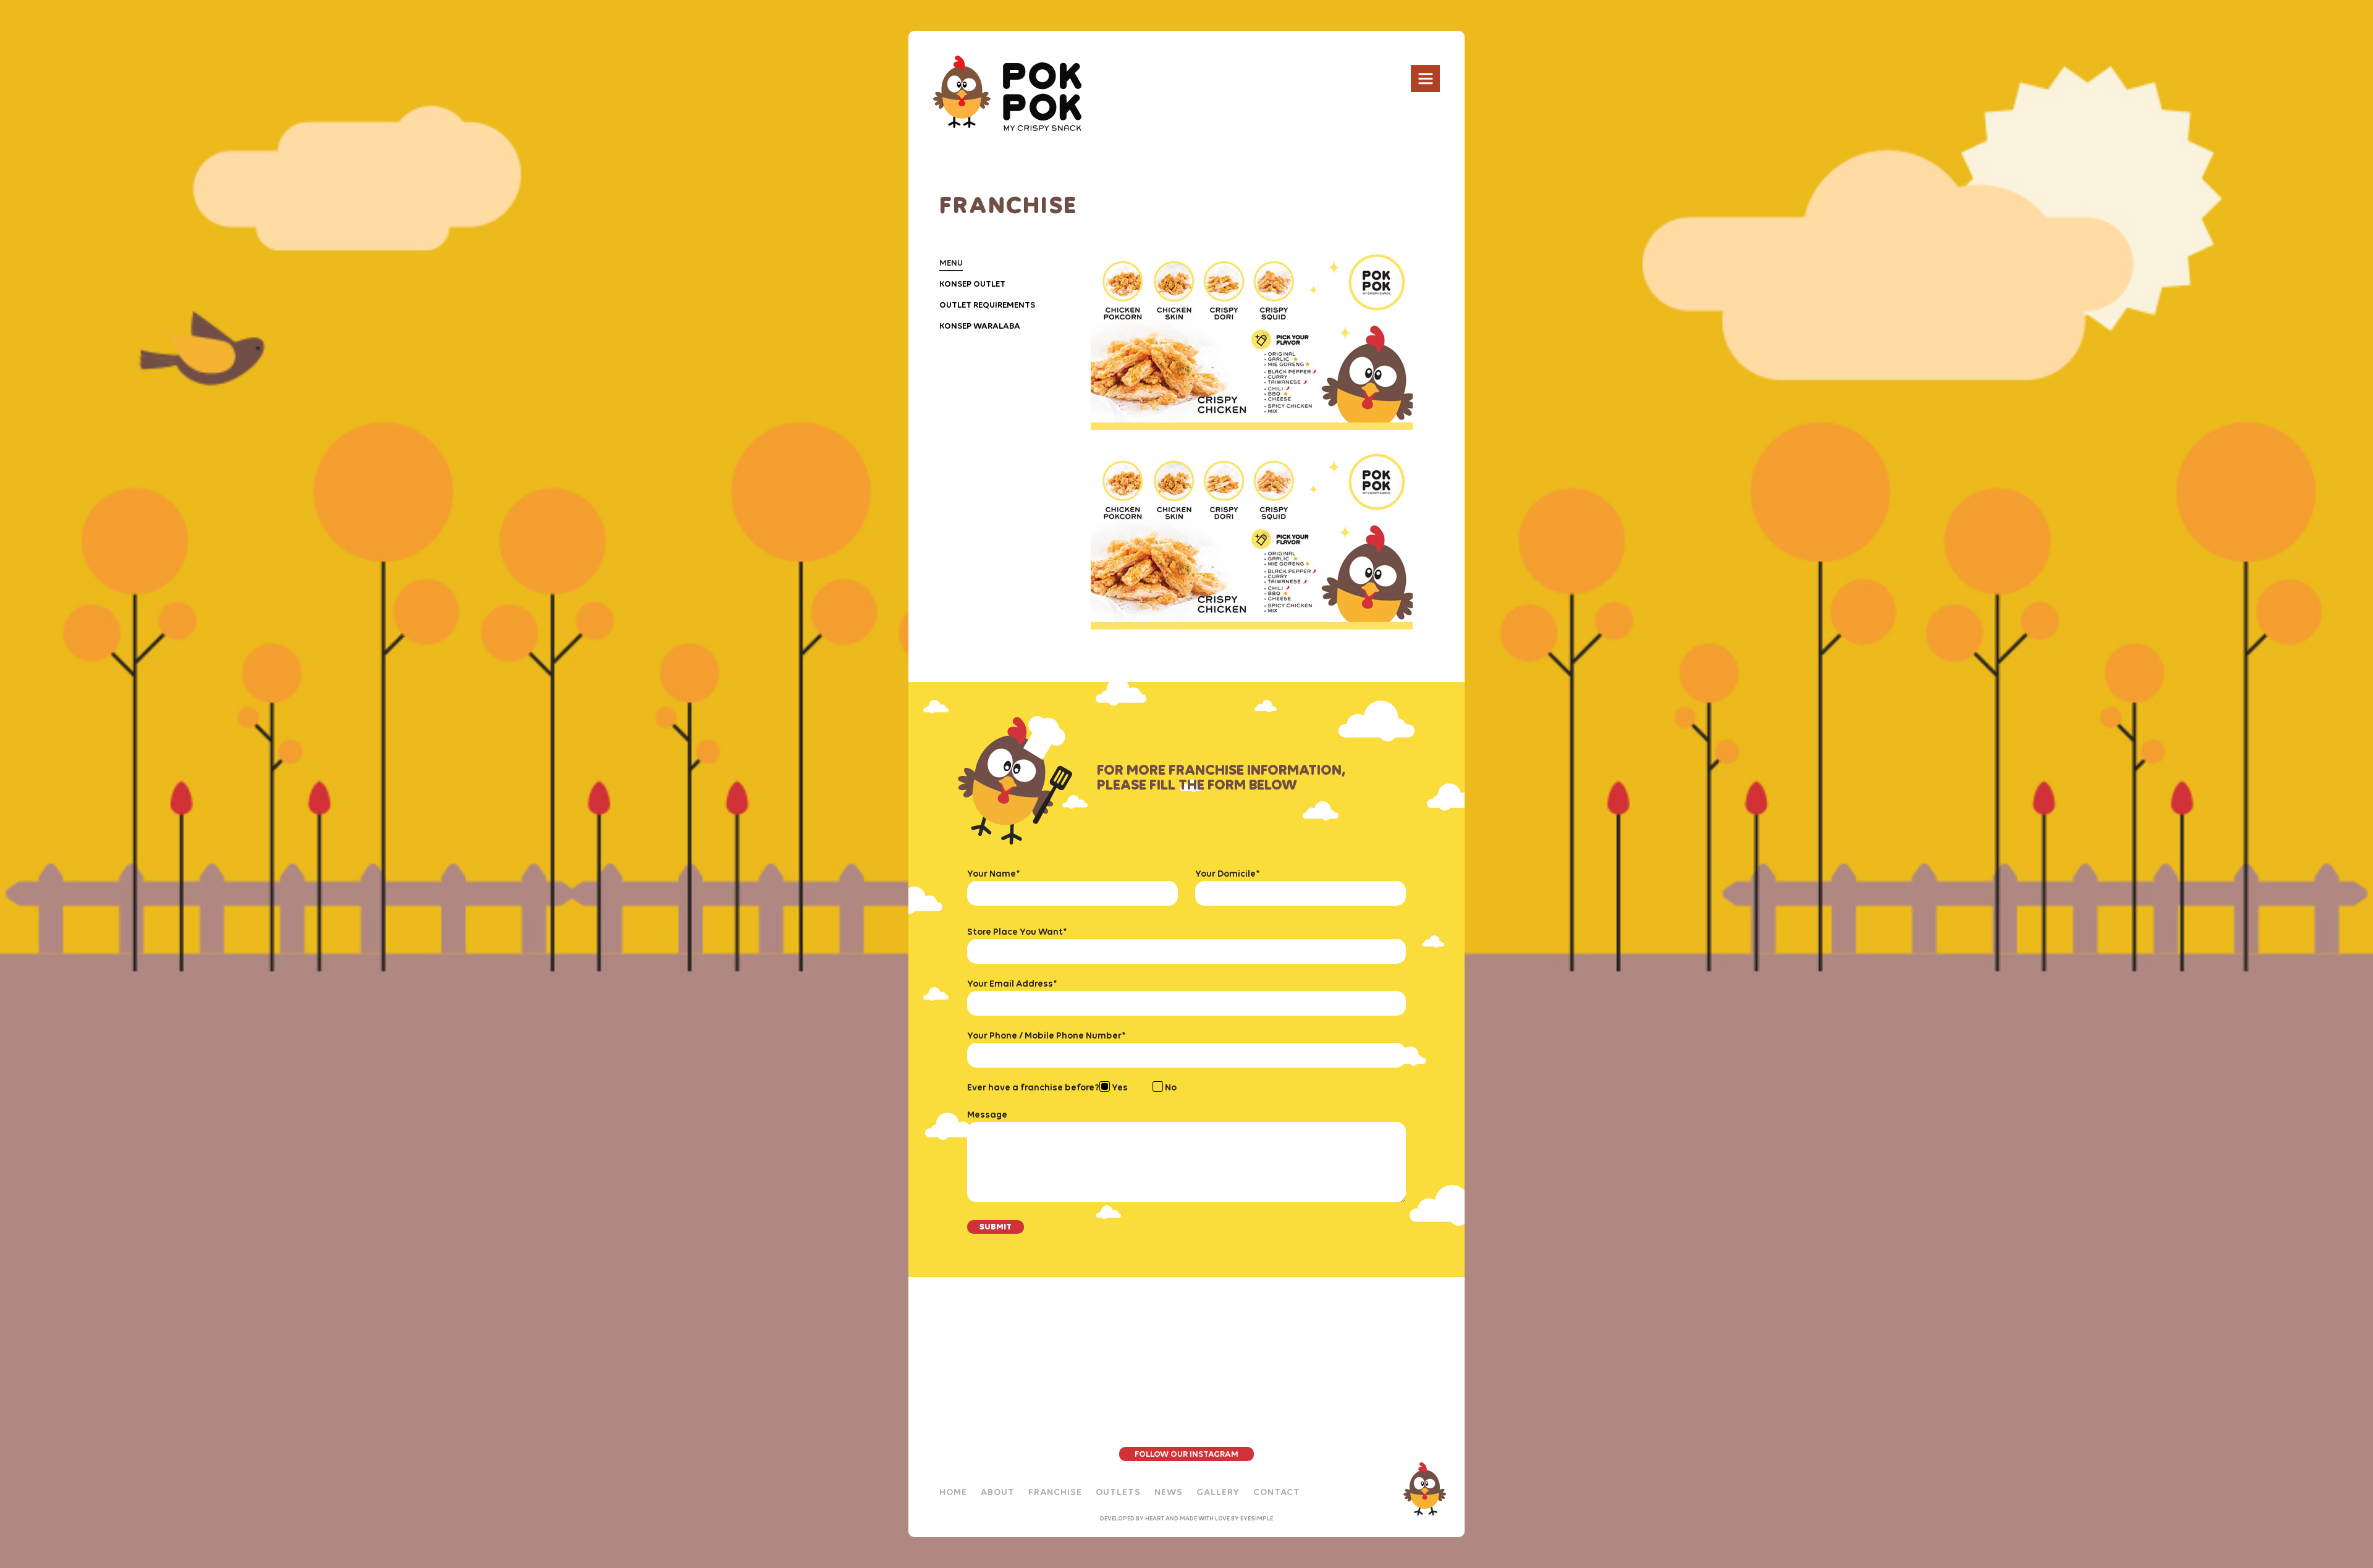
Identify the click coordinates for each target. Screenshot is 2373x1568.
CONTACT (1277, 1492)
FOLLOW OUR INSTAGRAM (1186, 1454)
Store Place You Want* (1017, 932)
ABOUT (998, 1492)
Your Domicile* (1228, 874)
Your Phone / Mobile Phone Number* (1047, 1035)
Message (987, 1115)
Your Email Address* (1012, 984)
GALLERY (1218, 1492)
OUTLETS (1118, 1492)
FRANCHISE (1055, 1492)
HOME (953, 1492)
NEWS (1169, 1492)
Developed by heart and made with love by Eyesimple (1186, 1518)
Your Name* (994, 874)
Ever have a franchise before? (1033, 1087)
